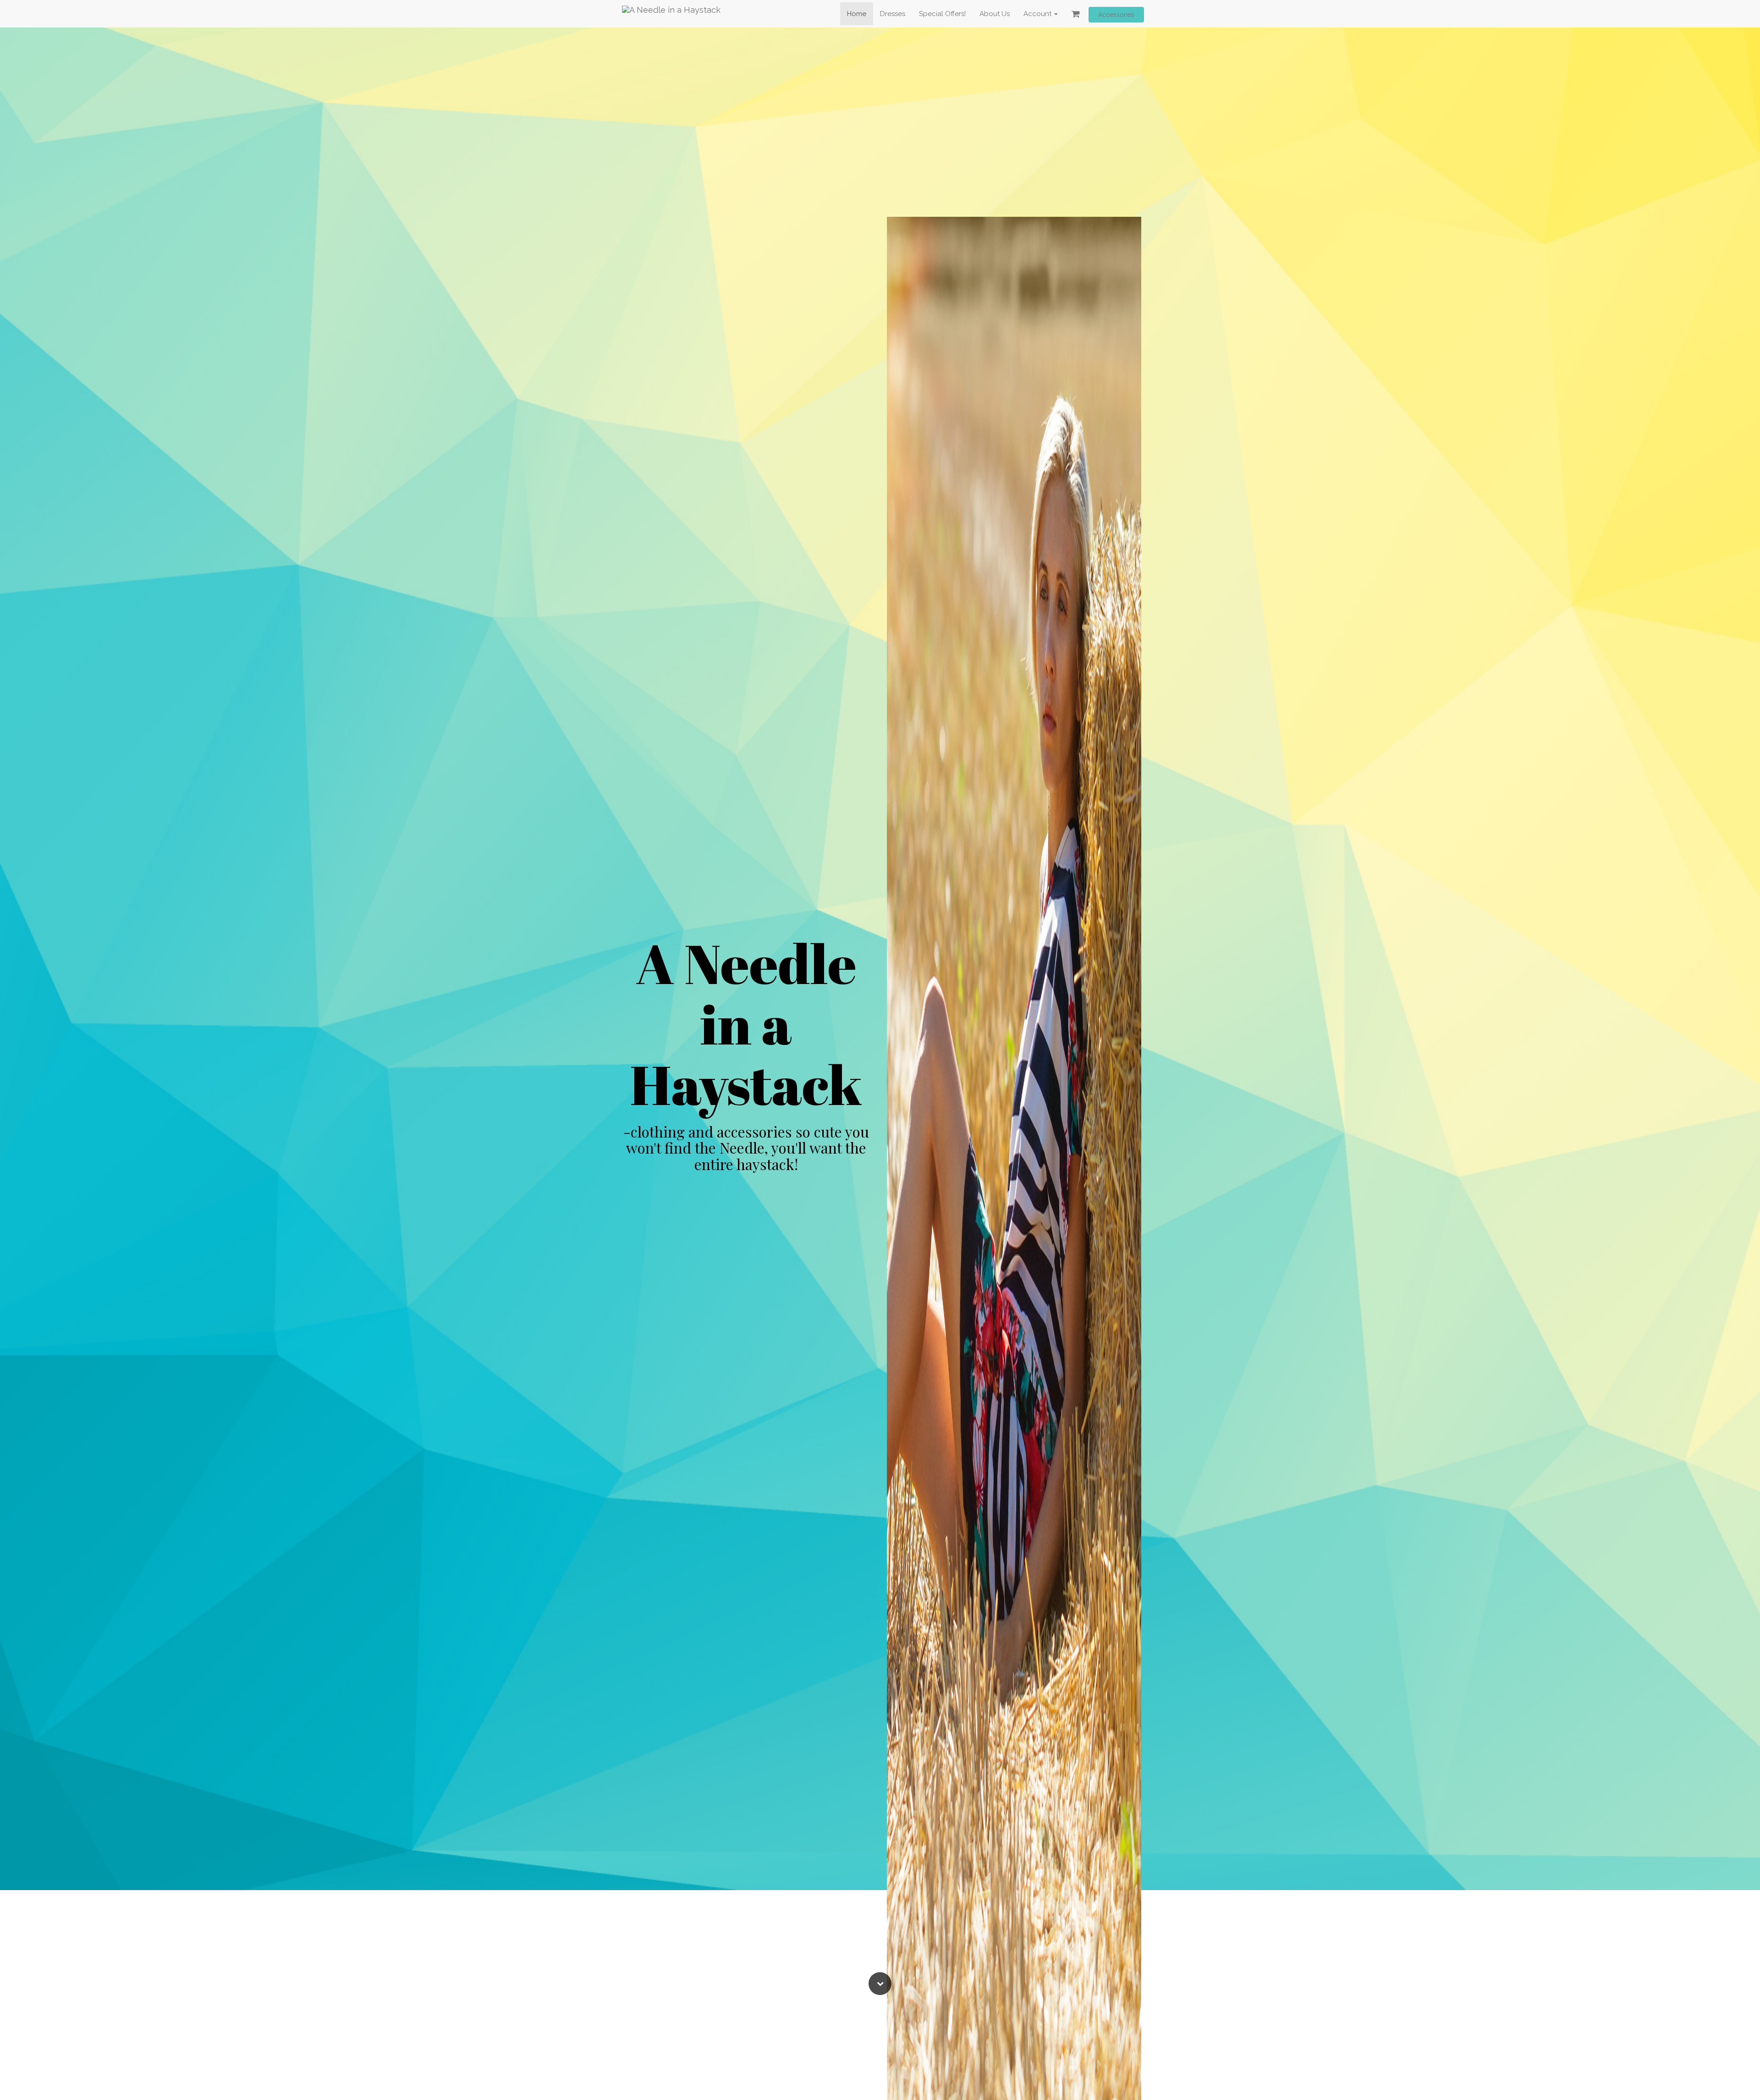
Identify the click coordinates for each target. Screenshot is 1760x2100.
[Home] (671, 14)
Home (857, 14)
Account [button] (1038, 14)
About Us (995, 14)
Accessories (1116, 15)
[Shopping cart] (1076, 14)
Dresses (893, 14)
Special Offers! (942, 14)
